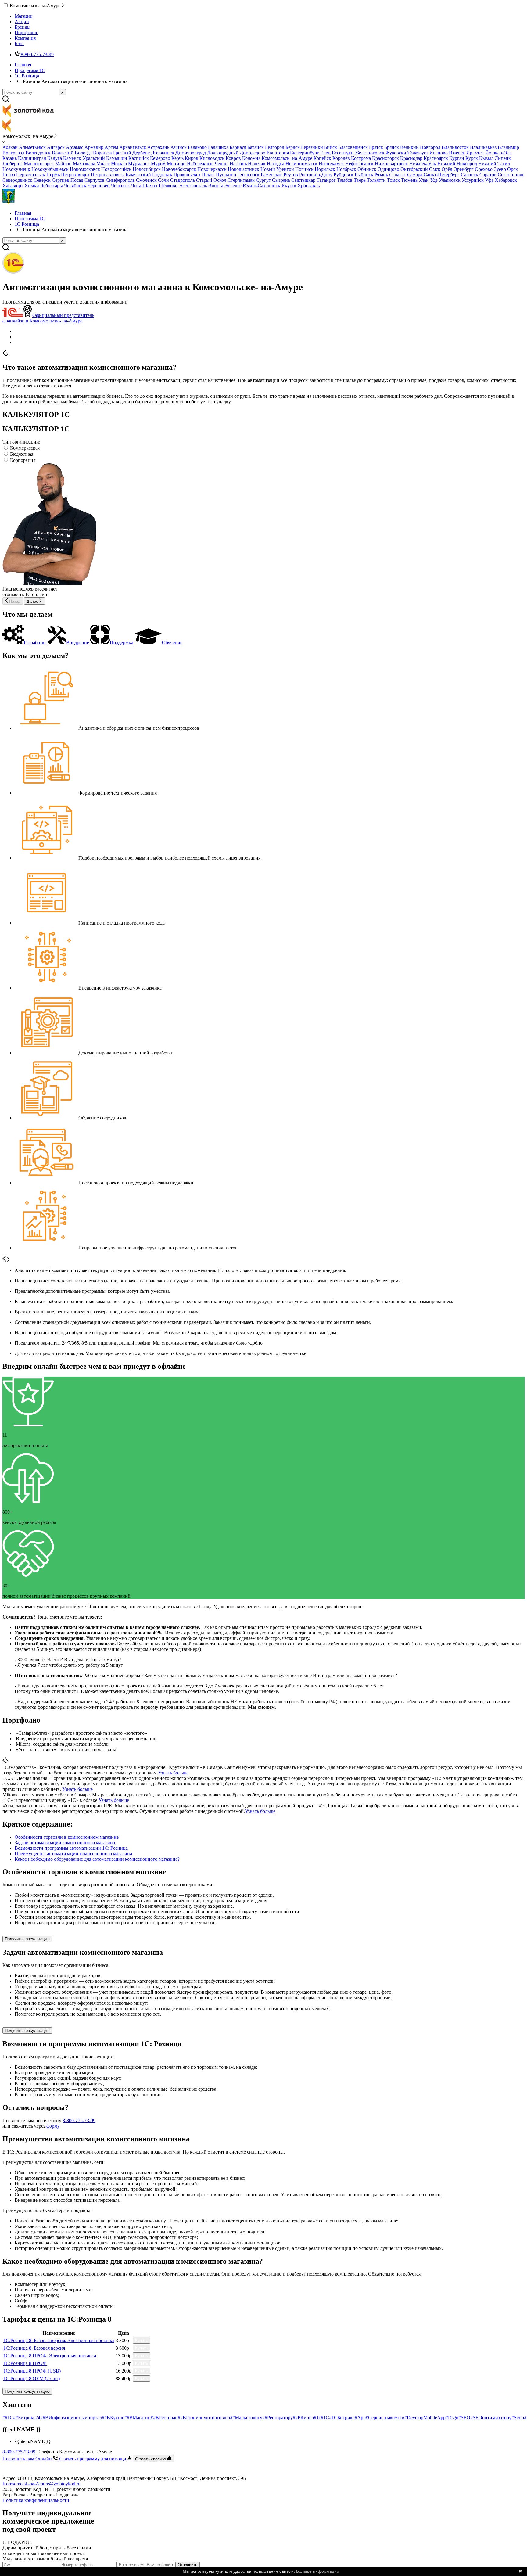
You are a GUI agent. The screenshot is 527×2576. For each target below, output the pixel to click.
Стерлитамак (241, 180)
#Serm (518, 2418)
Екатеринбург (305, 153)
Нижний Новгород (457, 164)
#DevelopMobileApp (425, 2418)
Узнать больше (173, 1773)
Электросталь (193, 186)
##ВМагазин (138, 2418)
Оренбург (464, 169)
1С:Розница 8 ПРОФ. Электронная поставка (50, 2356)
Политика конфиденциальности (36, 2500)
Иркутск (475, 153)
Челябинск (75, 186)
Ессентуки (343, 153)
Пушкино (226, 175)
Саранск (470, 175)
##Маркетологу (246, 2418)
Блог (20, 43)
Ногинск (304, 169)
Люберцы (13, 164)
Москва (119, 164)
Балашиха (218, 147)
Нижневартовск (391, 164)
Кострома (361, 158)
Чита (136, 186)
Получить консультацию (27, 1939)
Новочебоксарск (179, 169)
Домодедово (253, 153)
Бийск (331, 147)
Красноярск (436, 158)
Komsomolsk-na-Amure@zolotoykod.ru (41, 2484)
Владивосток (455, 147)
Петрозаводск (75, 175)
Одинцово (388, 169)
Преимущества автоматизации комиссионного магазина (73, 1854)
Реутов (291, 175)
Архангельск (133, 147)
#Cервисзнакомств (385, 2418)
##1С (8, 2418)
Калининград (32, 158)
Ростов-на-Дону (316, 175)
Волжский (63, 153)
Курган (457, 158)
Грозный (122, 153)
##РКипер (303, 2418)
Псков (208, 175)
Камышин (117, 158)
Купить (142, 2340)
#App (360, 2418)
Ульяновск (450, 180)
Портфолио (27, 32)
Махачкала (84, 164)
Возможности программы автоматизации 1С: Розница (71, 1848)
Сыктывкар (303, 180)
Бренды (23, 27)
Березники (312, 147)
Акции (22, 22)
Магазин (24, 16)
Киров (192, 158)
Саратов (488, 175)
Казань (10, 158)
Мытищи (176, 164)
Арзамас (75, 147)
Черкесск (120, 186)
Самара (415, 175)
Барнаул (238, 147)
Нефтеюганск (359, 164)
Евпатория (278, 153)
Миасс (103, 164)
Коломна (251, 158)
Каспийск (139, 158)
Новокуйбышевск (50, 169)
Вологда (83, 153)
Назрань (238, 164)
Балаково (197, 147)
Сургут (263, 180)
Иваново (439, 153)
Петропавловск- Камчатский (121, 175)
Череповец (99, 186)
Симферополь (120, 180)
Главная (23, 65)
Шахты (150, 186)
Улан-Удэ (428, 180)
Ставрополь (183, 180)
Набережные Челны (208, 164)
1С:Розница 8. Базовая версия (34, 2348)
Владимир (508, 147)
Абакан (10, 147)
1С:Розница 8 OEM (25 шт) (32, 2378)
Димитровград (191, 153)
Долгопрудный (223, 153)
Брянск (392, 147)
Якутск (289, 186)
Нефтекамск (331, 164)
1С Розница (27, 76)
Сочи (163, 180)
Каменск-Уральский (84, 158)
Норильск (325, 169)
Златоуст (419, 153)
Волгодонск (38, 153)
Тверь (360, 180)
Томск (393, 180)
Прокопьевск (187, 175)
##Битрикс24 (27, 2418)
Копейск (322, 158)
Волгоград (13, 153)
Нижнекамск (423, 164)
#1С (325, 2418)
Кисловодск (212, 158)
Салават (398, 175)
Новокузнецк (16, 169)
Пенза (9, 175)
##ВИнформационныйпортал (71, 2418)
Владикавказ (483, 147)
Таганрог (326, 180)
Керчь (177, 158)
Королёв (341, 158)
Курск (472, 158)
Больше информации (318, 2571)
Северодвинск (17, 180)
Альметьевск (32, 147)
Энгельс (233, 186)
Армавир (94, 147)
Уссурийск (473, 180)
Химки (32, 186)
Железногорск (370, 153)
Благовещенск (353, 147)
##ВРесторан (164, 2418)
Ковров (233, 158)
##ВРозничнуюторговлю (204, 2418)
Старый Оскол (211, 180)
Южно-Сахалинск (262, 186)
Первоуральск (31, 175)
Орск (513, 169)
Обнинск (367, 169)
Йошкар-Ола (498, 153)
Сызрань (281, 180)
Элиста (216, 186)
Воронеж (102, 153)
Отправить (188, 2565)
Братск (376, 147)
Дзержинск (163, 153)
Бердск (293, 147)
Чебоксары (52, 186)
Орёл (447, 169)
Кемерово (160, 158)
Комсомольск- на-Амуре (287, 158)
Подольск (162, 175)
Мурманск (139, 164)
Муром (158, 164)
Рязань (381, 175)
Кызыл (486, 158)
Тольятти (376, 180)
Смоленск (146, 180)
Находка (276, 164)
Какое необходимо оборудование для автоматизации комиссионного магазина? (97, 1859)
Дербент (141, 153)
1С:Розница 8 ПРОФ (25, 2363)
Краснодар (411, 158)
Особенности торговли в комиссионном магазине (67, 1837)
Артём (111, 147)
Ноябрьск (346, 169)
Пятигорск (248, 175)
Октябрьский (414, 169)
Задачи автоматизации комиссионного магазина (65, 1843)
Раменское (272, 175)
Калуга (55, 158)
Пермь (53, 175)
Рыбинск (364, 175)
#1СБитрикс (342, 2418)
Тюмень (409, 180)
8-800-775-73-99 (79, 2120)
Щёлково (168, 186)
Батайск (256, 147)
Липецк (503, 158)
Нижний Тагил (494, 164)
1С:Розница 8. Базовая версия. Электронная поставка (59, 2340)
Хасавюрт (13, 186)
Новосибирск (147, 169)
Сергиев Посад (68, 180)
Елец (325, 153)
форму (53, 2126)
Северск (42, 180)
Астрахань (158, 147)
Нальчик (257, 164)
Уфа (489, 180)
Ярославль (309, 186)
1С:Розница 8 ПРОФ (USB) (32, 2371)
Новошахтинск (244, 169)
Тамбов (345, 180)
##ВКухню (113, 2418)
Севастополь (511, 175)
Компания (25, 38)
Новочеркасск (212, 169)
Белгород (275, 147)
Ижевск (457, 153)
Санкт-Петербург (442, 175)
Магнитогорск (39, 164)
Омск (435, 169)
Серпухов (95, 180)
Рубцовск (344, 175)
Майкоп (63, 164)
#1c (317, 2418)
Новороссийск (116, 169)
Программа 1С (30, 70)
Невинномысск (301, 164)
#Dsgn (452, 2418)
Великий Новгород (420, 147)
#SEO (464, 2418)
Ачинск (179, 147)
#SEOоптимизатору (491, 2418)
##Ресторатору (278, 2418)
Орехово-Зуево (490, 169)
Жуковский (397, 153)
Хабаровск (506, 180)
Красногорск (385, 158)
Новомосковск (85, 169)
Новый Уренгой (277, 169)
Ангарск (56, 147)
